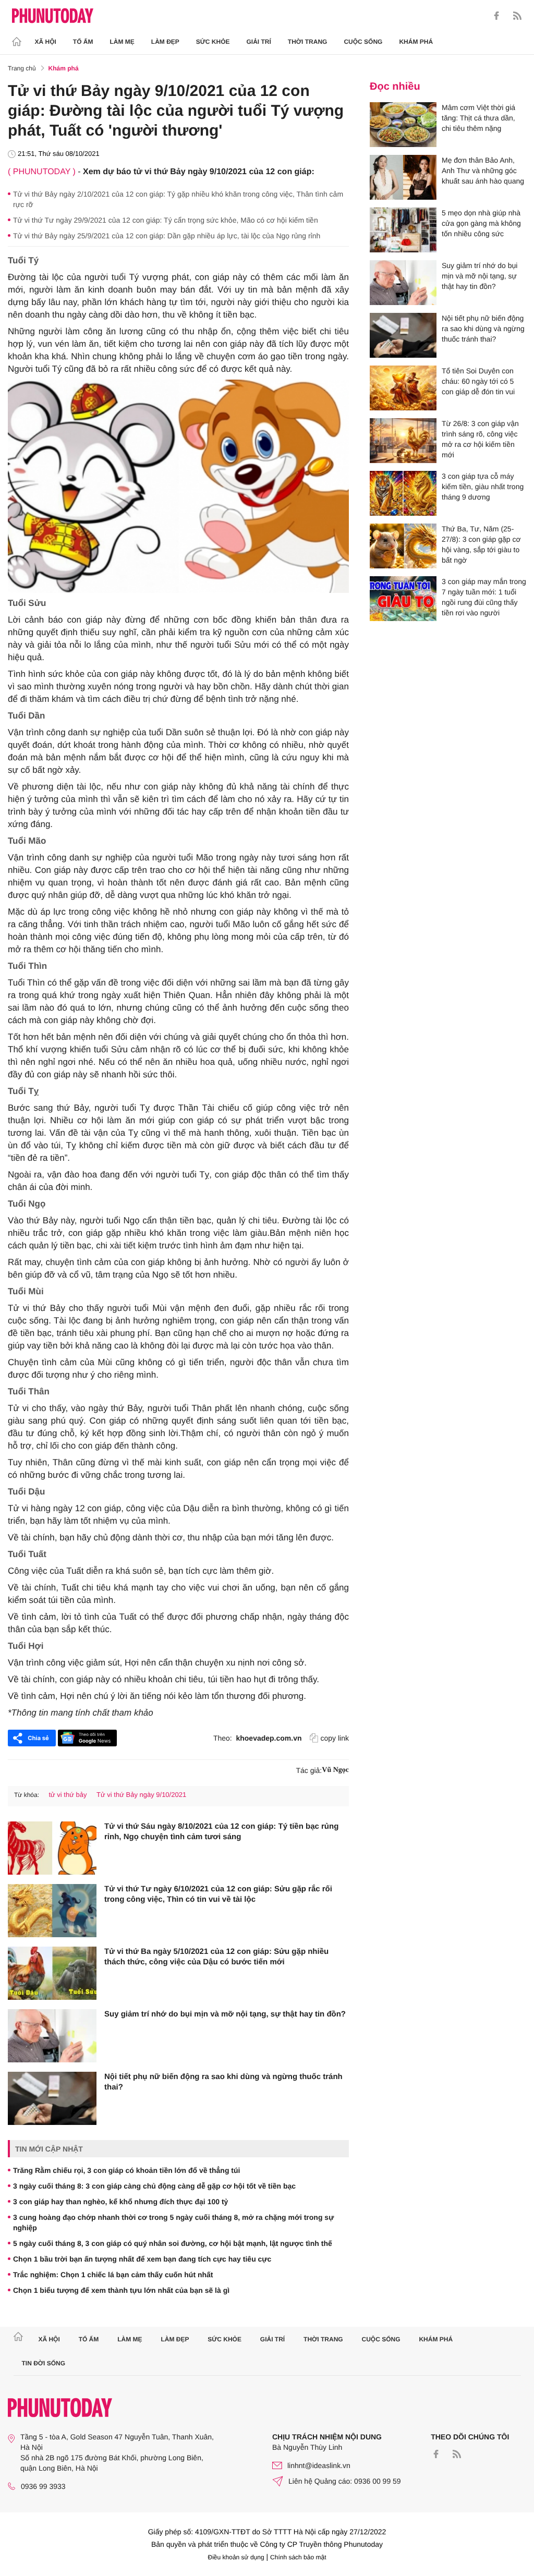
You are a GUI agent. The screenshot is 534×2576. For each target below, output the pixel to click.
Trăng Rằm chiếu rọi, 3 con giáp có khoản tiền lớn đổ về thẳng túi (126, 2170)
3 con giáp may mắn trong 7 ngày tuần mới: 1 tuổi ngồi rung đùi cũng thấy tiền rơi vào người (484, 597)
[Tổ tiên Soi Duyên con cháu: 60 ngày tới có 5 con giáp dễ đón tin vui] (403, 388)
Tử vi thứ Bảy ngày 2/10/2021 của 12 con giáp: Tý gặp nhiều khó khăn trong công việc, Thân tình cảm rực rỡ (178, 199)
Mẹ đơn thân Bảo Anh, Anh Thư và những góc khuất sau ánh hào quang (483, 171)
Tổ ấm (83, 42)
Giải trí (258, 42)
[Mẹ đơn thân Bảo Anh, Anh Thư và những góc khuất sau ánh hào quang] (403, 177)
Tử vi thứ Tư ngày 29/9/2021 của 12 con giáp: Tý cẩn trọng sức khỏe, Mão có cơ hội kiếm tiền (166, 220)
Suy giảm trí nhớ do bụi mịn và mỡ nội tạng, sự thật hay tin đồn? (225, 2014)
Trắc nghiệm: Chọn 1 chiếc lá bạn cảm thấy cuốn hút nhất (113, 2275)
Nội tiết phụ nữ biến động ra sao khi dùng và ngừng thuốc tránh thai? (223, 2082)
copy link (335, 1738)
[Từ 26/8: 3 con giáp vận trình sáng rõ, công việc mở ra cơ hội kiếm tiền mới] (403, 441)
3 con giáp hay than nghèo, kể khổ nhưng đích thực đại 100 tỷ (120, 2202)
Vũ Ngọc (335, 1770)
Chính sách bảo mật (298, 2557)
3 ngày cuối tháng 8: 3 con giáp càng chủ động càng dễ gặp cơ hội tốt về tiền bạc (154, 2186)
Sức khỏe (213, 42)
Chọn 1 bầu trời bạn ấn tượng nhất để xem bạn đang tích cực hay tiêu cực (142, 2259)
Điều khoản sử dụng (236, 2557)
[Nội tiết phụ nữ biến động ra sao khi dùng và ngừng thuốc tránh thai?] (52, 2098)
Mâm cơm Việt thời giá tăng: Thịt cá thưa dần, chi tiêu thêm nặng (478, 118)
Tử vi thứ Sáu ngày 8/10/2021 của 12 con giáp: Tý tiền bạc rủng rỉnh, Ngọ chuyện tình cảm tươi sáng (221, 1832)
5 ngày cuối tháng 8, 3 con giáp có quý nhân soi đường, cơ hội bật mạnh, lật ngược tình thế (173, 2243)
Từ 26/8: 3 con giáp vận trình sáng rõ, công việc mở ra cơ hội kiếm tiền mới (480, 439)
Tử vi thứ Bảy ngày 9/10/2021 (141, 1795)
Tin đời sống (44, 2363)
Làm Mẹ (122, 42)
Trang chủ (22, 68)
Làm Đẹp (165, 42)
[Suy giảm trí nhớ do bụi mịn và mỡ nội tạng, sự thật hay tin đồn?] (52, 2036)
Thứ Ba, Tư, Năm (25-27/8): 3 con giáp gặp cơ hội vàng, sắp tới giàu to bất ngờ (481, 544)
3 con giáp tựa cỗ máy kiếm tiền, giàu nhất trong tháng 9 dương (483, 487)
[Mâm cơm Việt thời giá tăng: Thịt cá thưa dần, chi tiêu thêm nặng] (403, 125)
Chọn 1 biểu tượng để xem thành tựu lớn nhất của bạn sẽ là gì (121, 2290)
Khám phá (416, 42)
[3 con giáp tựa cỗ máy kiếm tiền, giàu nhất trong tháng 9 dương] (403, 493)
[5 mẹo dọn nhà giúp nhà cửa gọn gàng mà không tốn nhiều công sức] (403, 230)
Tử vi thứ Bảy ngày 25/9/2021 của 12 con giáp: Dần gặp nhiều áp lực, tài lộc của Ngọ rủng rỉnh (167, 236)
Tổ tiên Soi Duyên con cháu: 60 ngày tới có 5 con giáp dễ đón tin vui (478, 381)
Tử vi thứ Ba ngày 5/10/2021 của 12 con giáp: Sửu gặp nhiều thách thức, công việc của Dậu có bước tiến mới (216, 1957)
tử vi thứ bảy (68, 1795)
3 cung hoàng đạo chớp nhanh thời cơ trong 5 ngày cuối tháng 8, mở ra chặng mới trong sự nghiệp (173, 2222)
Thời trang (308, 42)
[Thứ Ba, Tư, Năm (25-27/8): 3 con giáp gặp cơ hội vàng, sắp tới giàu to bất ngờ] (403, 546)
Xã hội (46, 42)
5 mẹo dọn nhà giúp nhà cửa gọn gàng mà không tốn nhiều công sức (481, 223)
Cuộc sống (363, 42)
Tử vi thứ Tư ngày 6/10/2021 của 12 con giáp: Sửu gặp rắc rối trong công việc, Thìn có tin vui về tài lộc (218, 1894)
